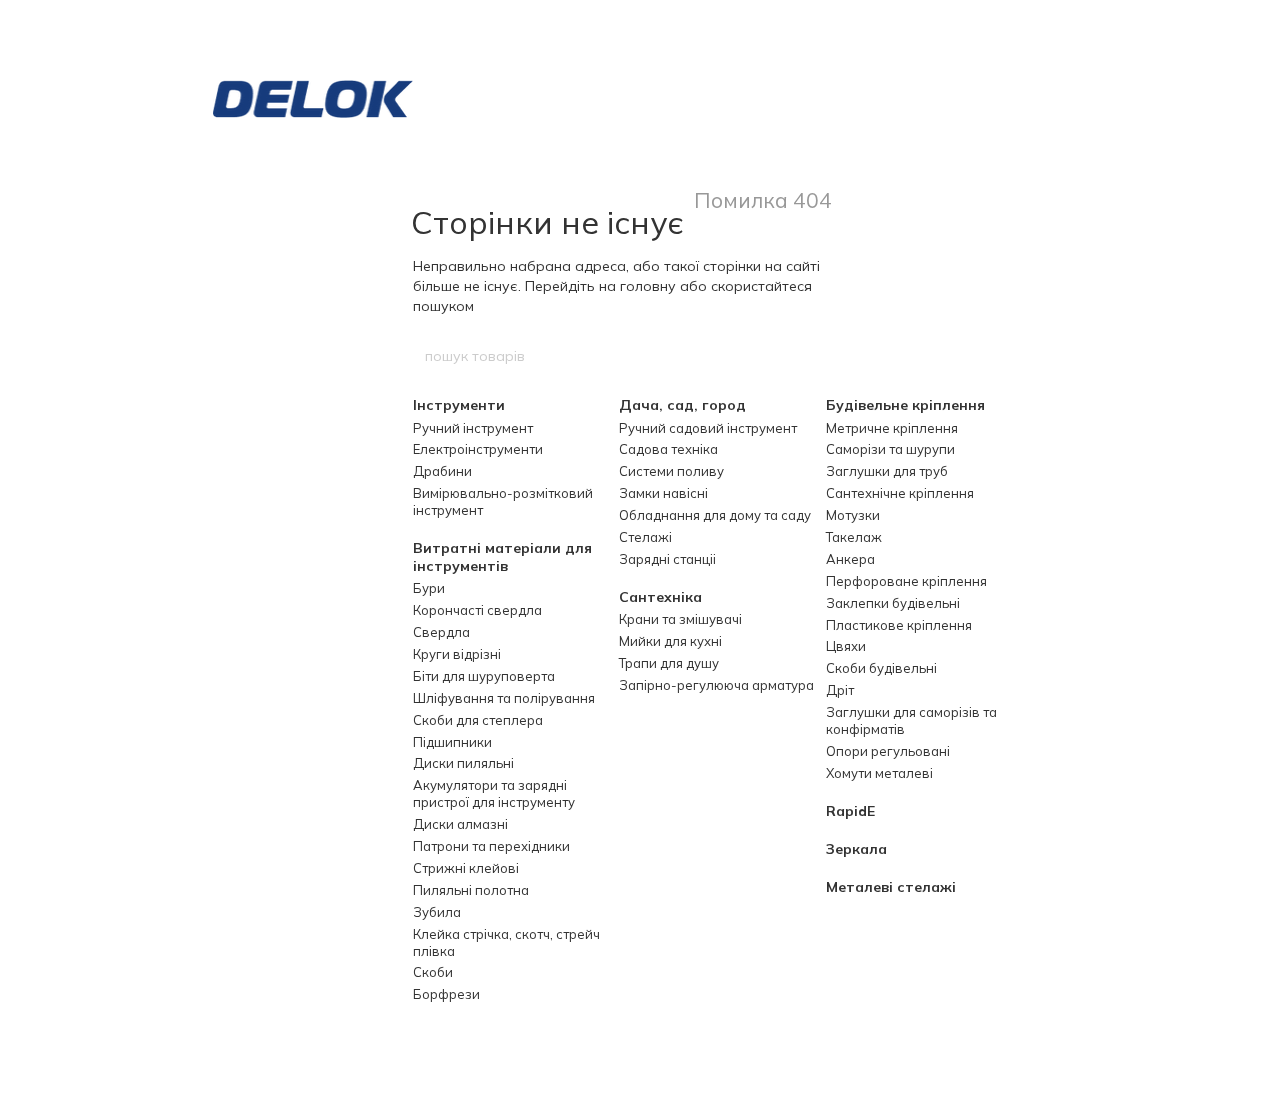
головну (648, 286)
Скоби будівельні (881, 668)
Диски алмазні (460, 824)
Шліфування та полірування (504, 698)
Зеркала (856, 849)
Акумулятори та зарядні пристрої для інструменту (494, 793)
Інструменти (459, 405)
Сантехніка (660, 597)
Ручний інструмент (473, 428)
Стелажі (645, 537)
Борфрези (446, 994)
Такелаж (854, 537)
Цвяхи (846, 646)
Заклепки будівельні (893, 603)
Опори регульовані (888, 751)
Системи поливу (671, 471)
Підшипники (452, 742)
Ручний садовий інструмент (708, 428)
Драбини (442, 471)
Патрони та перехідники (491, 846)
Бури (429, 588)
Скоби (433, 972)
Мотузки (853, 515)
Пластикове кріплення (899, 625)
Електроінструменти (478, 449)
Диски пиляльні (463, 763)
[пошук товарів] (857, 356)
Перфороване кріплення (906, 581)
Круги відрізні (457, 654)
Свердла (441, 632)
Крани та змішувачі (680, 619)
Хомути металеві (879, 773)
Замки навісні (663, 493)
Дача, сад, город (682, 405)
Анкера (850, 559)
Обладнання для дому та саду (715, 515)
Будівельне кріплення (905, 405)
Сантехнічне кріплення (900, 493)
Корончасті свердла (477, 610)
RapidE (850, 811)
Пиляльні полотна (471, 890)
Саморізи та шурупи (890, 449)
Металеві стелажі (891, 887)
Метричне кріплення (892, 428)
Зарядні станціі (667, 559)
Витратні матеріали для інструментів (502, 557)
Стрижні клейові (466, 868)
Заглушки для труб (887, 471)
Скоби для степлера (478, 720)
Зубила (437, 912)
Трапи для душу (669, 663)
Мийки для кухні (670, 641)
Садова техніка (668, 449)
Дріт (840, 690)
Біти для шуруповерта (484, 676)
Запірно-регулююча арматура (716, 685)
